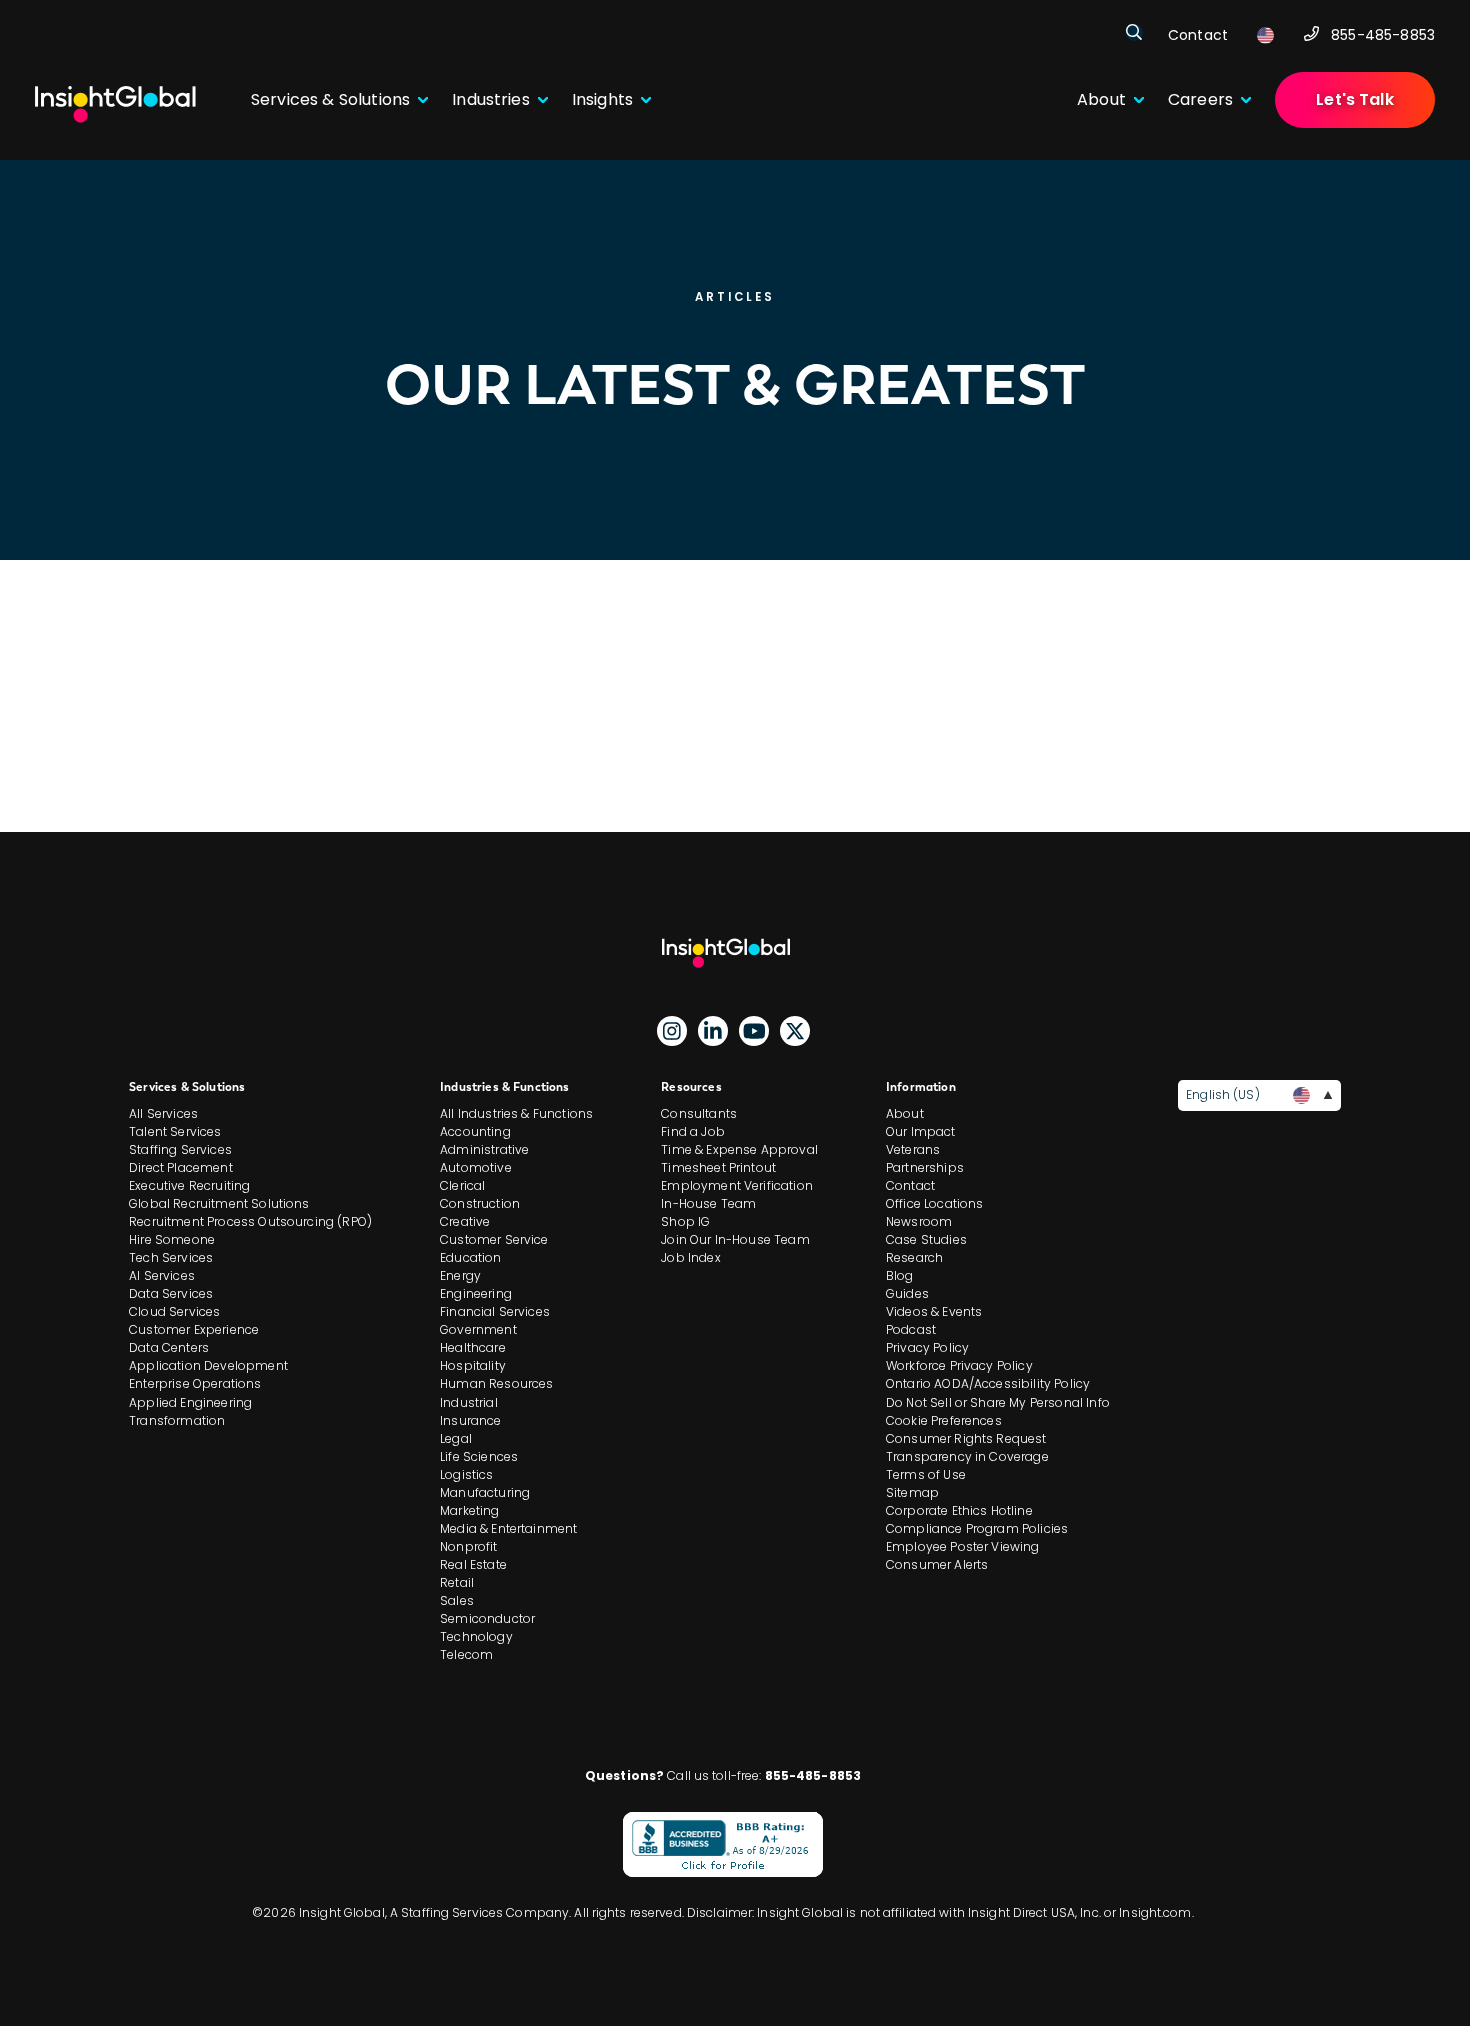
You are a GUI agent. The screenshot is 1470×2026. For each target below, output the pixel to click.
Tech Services (171, 1257)
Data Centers (169, 1347)
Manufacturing (485, 1492)
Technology (476, 1636)
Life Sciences (479, 1456)
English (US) (1222, 1094)
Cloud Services (174, 1311)
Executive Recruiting (189, 1185)
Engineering (476, 1293)
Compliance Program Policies (977, 1528)
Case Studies (926, 1239)
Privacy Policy (927, 1347)
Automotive (476, 1167)
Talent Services (175, 1131)
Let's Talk (1355, 99)
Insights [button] (602, 99)
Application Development (208, 1365)
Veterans (913, 1149)
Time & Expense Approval (739, 1149)
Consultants (699, 1113)
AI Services (162, 1275)
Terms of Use (926, 1474)
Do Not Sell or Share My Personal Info (998, 1402)
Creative (465, 1221)
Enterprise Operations (195, 1383)
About (905, 1113)
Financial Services (495, 1311)
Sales (457, 1600)
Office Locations (935, 1203)
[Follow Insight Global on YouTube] (754, 1031)
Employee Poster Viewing (963, 1546)
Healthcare (473, 1347)
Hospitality (473, 1365)
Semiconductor (487, 1618)
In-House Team (708, 1203)
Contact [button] (1198, 35)
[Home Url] (115, 104)
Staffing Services (180, 1149)
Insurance (470, 1420)
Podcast (911, 1329)
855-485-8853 (1383, 35)
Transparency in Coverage (967, 1456)
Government (478, 1329)
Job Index (690, 1257)
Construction (480, 1203)
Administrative (484, 1149)
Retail (457, 1582)
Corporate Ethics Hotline (959, 1510)
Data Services (171, 1293)
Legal (456, 1438)
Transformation (177, 1420)
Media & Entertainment (508, 1528)
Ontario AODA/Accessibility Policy (988, 1383)
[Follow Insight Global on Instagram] (672, 1031)
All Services (163, 1113)
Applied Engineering (190, 1402)
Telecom (466, 1654)
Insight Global (735, 953)
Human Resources (496, 1383)
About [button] (1101, 99)
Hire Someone (172, 1239)
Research (914, 1257)
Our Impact (921, 1131)
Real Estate (473, 1564)
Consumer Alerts (937, 1564)
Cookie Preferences (944, 1420)
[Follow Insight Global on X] (795, 1031)
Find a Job (693, 1131)
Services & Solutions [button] (330, 99)
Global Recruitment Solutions (219, 1203)
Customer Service (494, 1239)
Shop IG (685, 1221)
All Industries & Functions (516, 1113)
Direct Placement (181, 1167)
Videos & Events (934, 1311)
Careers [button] (1200, 99)
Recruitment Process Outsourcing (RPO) (250, 1221)
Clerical (462, 1185)
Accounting (475, 1131)
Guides (907, 1293)
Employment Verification (737, 1185)
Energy (460, 1275)
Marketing (469, 1510)
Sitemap (912, 1492)
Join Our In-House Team (735, 1239)
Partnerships (925, 1167)
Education (470, 1257)
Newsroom (919, 1221)
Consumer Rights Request (966, 1438)
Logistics (466, 1474)
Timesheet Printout (718, 1167)
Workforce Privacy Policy (959, 1365)
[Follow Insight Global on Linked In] (713, 1031)
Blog (900, 1275)
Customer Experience (194, 1329)
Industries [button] (491, 99)
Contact (910, 1185)
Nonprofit (468, 1546)
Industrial (469, 1402)
